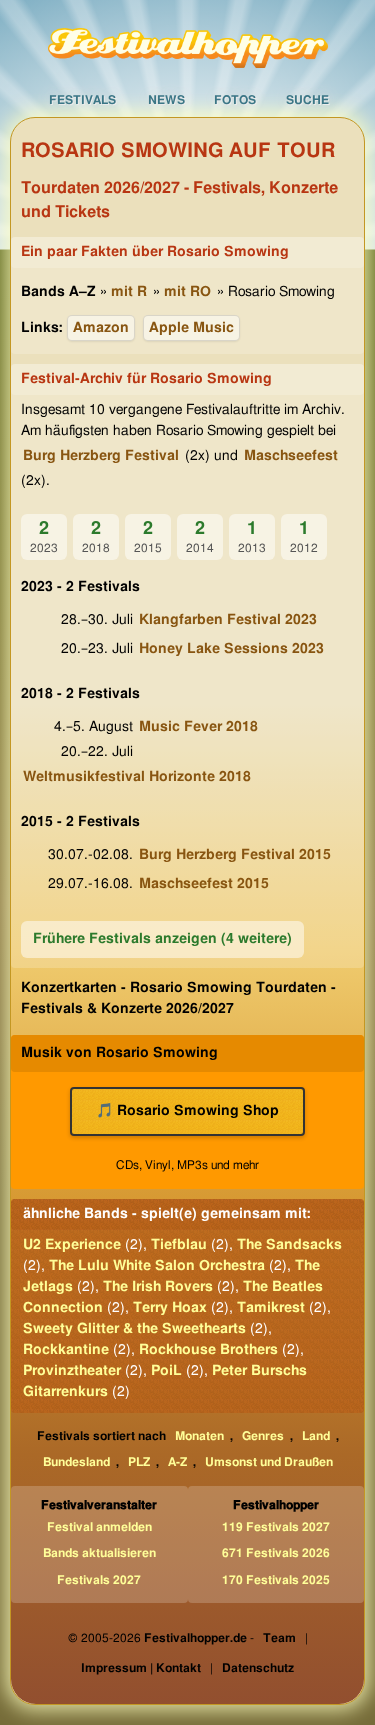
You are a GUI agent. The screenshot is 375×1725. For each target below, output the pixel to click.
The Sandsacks (289, 1245)
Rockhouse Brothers (208, 1350)
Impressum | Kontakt (141, 1668)
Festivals (82, 100)
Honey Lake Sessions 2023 (231, 649)
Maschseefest (291, 456)
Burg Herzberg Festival (101, 456)
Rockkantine (66, 1350)
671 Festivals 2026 (276, 1553)
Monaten (199, 1436)
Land (316, 1436)
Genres (263, 1436)
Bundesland (76, 1462)
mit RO (187, 292)
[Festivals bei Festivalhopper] (188, 41)
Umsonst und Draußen (269, 1462)
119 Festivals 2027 (276, 1527)
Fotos (235, 100)
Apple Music (191, 328)
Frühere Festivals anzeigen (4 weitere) (162, 939)
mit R (129, 292)
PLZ (139, 1462)
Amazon (101, 328)
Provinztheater (72, 1371)
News (166, 100)
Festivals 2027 (99, 1580)
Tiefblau (179, 1245)
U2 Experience (72, 1245)
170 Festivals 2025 (276, 1580)
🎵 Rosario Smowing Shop (187, 1111)
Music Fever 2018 (198, 727)
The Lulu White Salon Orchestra (157, 1266)
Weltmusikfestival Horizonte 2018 (137, 777)
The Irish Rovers (158, 1287)
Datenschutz (258, 1668)
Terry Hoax (170, 1308)
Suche (307, 100)
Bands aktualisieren (99, 1553)
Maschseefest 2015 (204, 884)
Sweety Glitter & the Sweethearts (134, 1329)
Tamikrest (271, 1308)
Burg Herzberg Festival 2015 (235, 855)
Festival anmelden (99, 1527)
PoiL (166, 1371)
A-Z (177, 1462)
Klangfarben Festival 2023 (228, 620)
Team (279, 1638)
